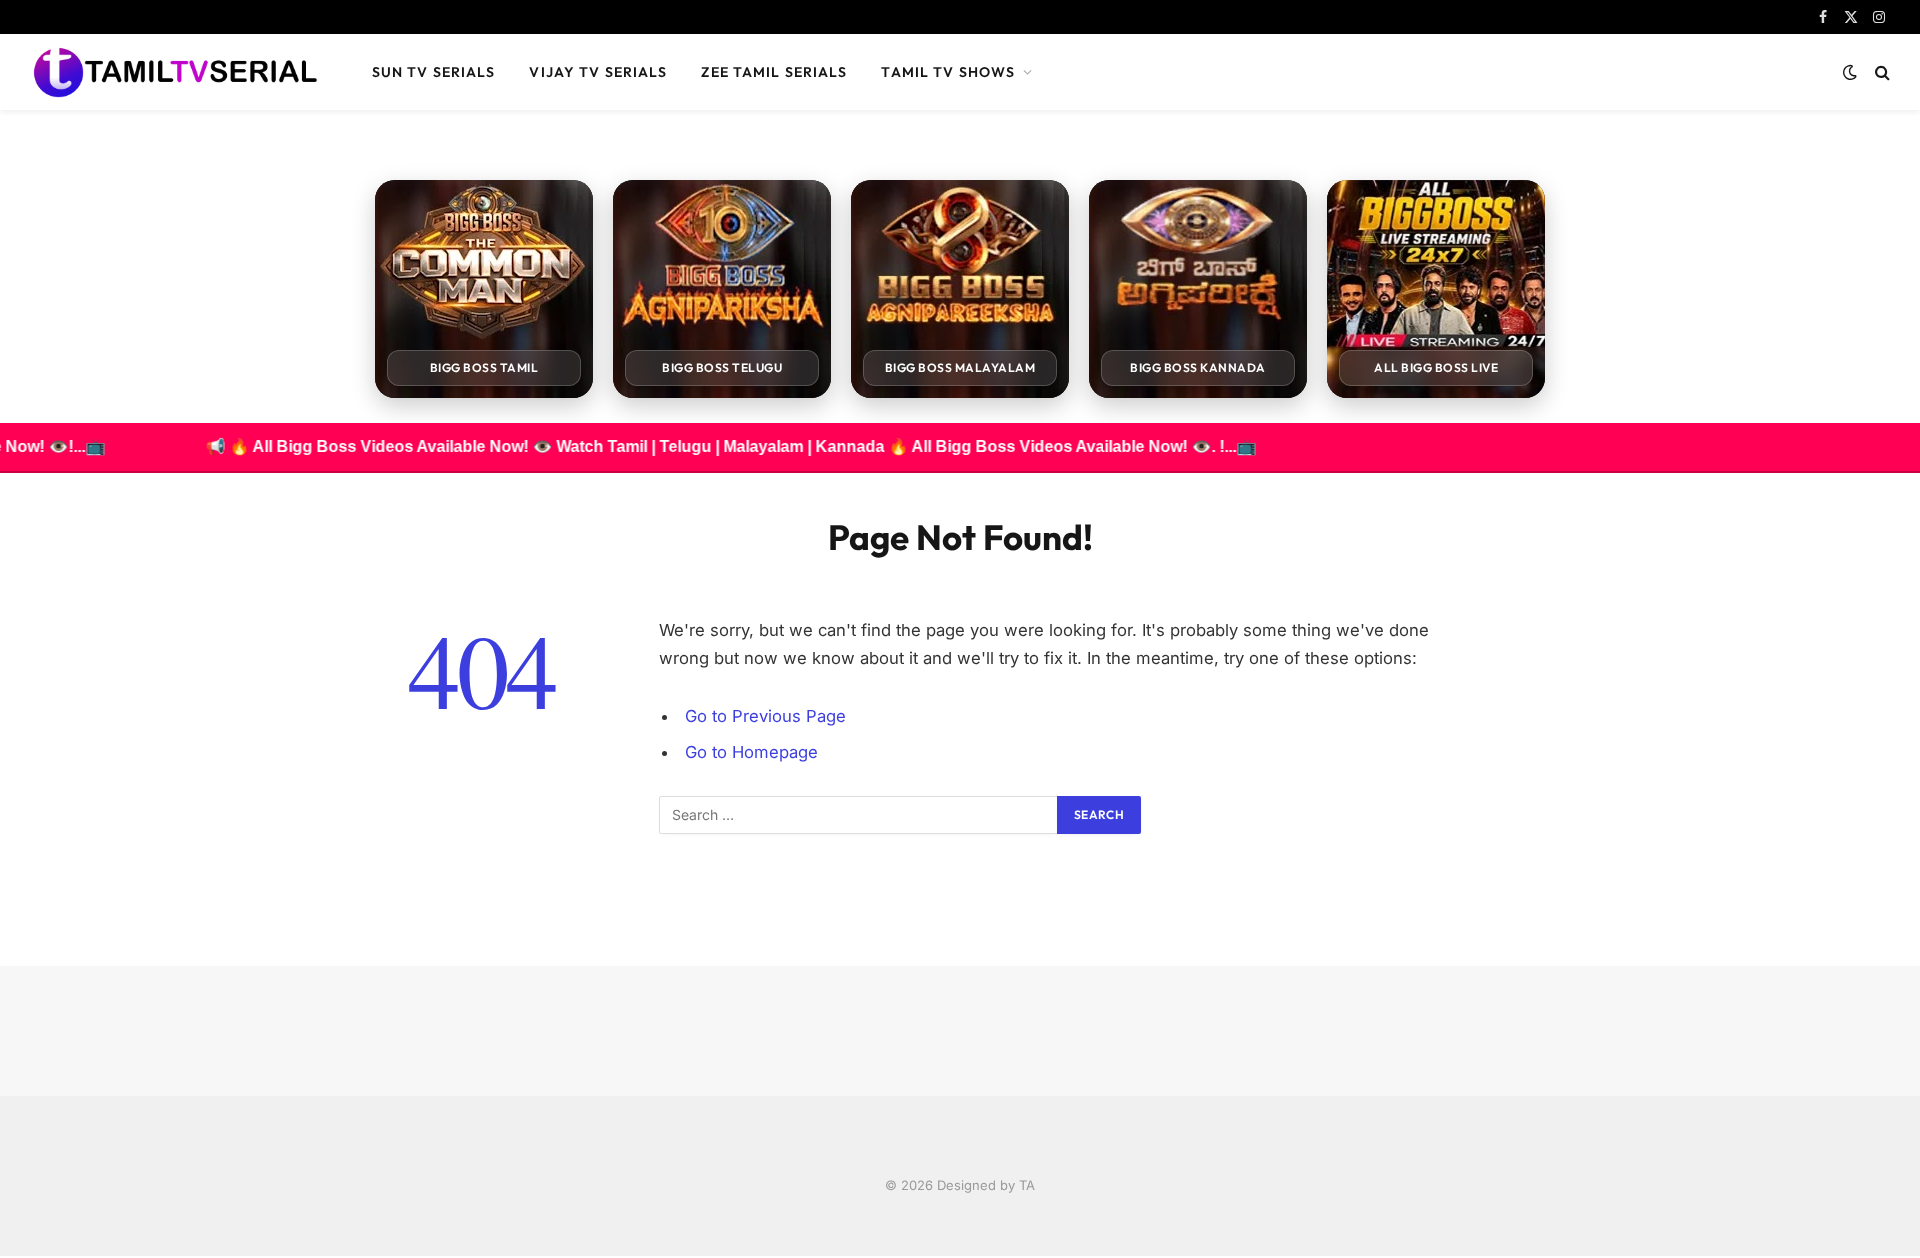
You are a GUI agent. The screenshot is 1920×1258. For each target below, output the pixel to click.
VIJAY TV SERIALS (598, 72)
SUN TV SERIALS (434, 72)
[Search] (1880, 72)
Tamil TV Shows (948, 72)
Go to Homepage (751, 752)
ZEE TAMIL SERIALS (774, 72)
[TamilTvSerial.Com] (175, 72)
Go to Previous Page (765, 716)
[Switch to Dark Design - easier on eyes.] (1850, 72)
